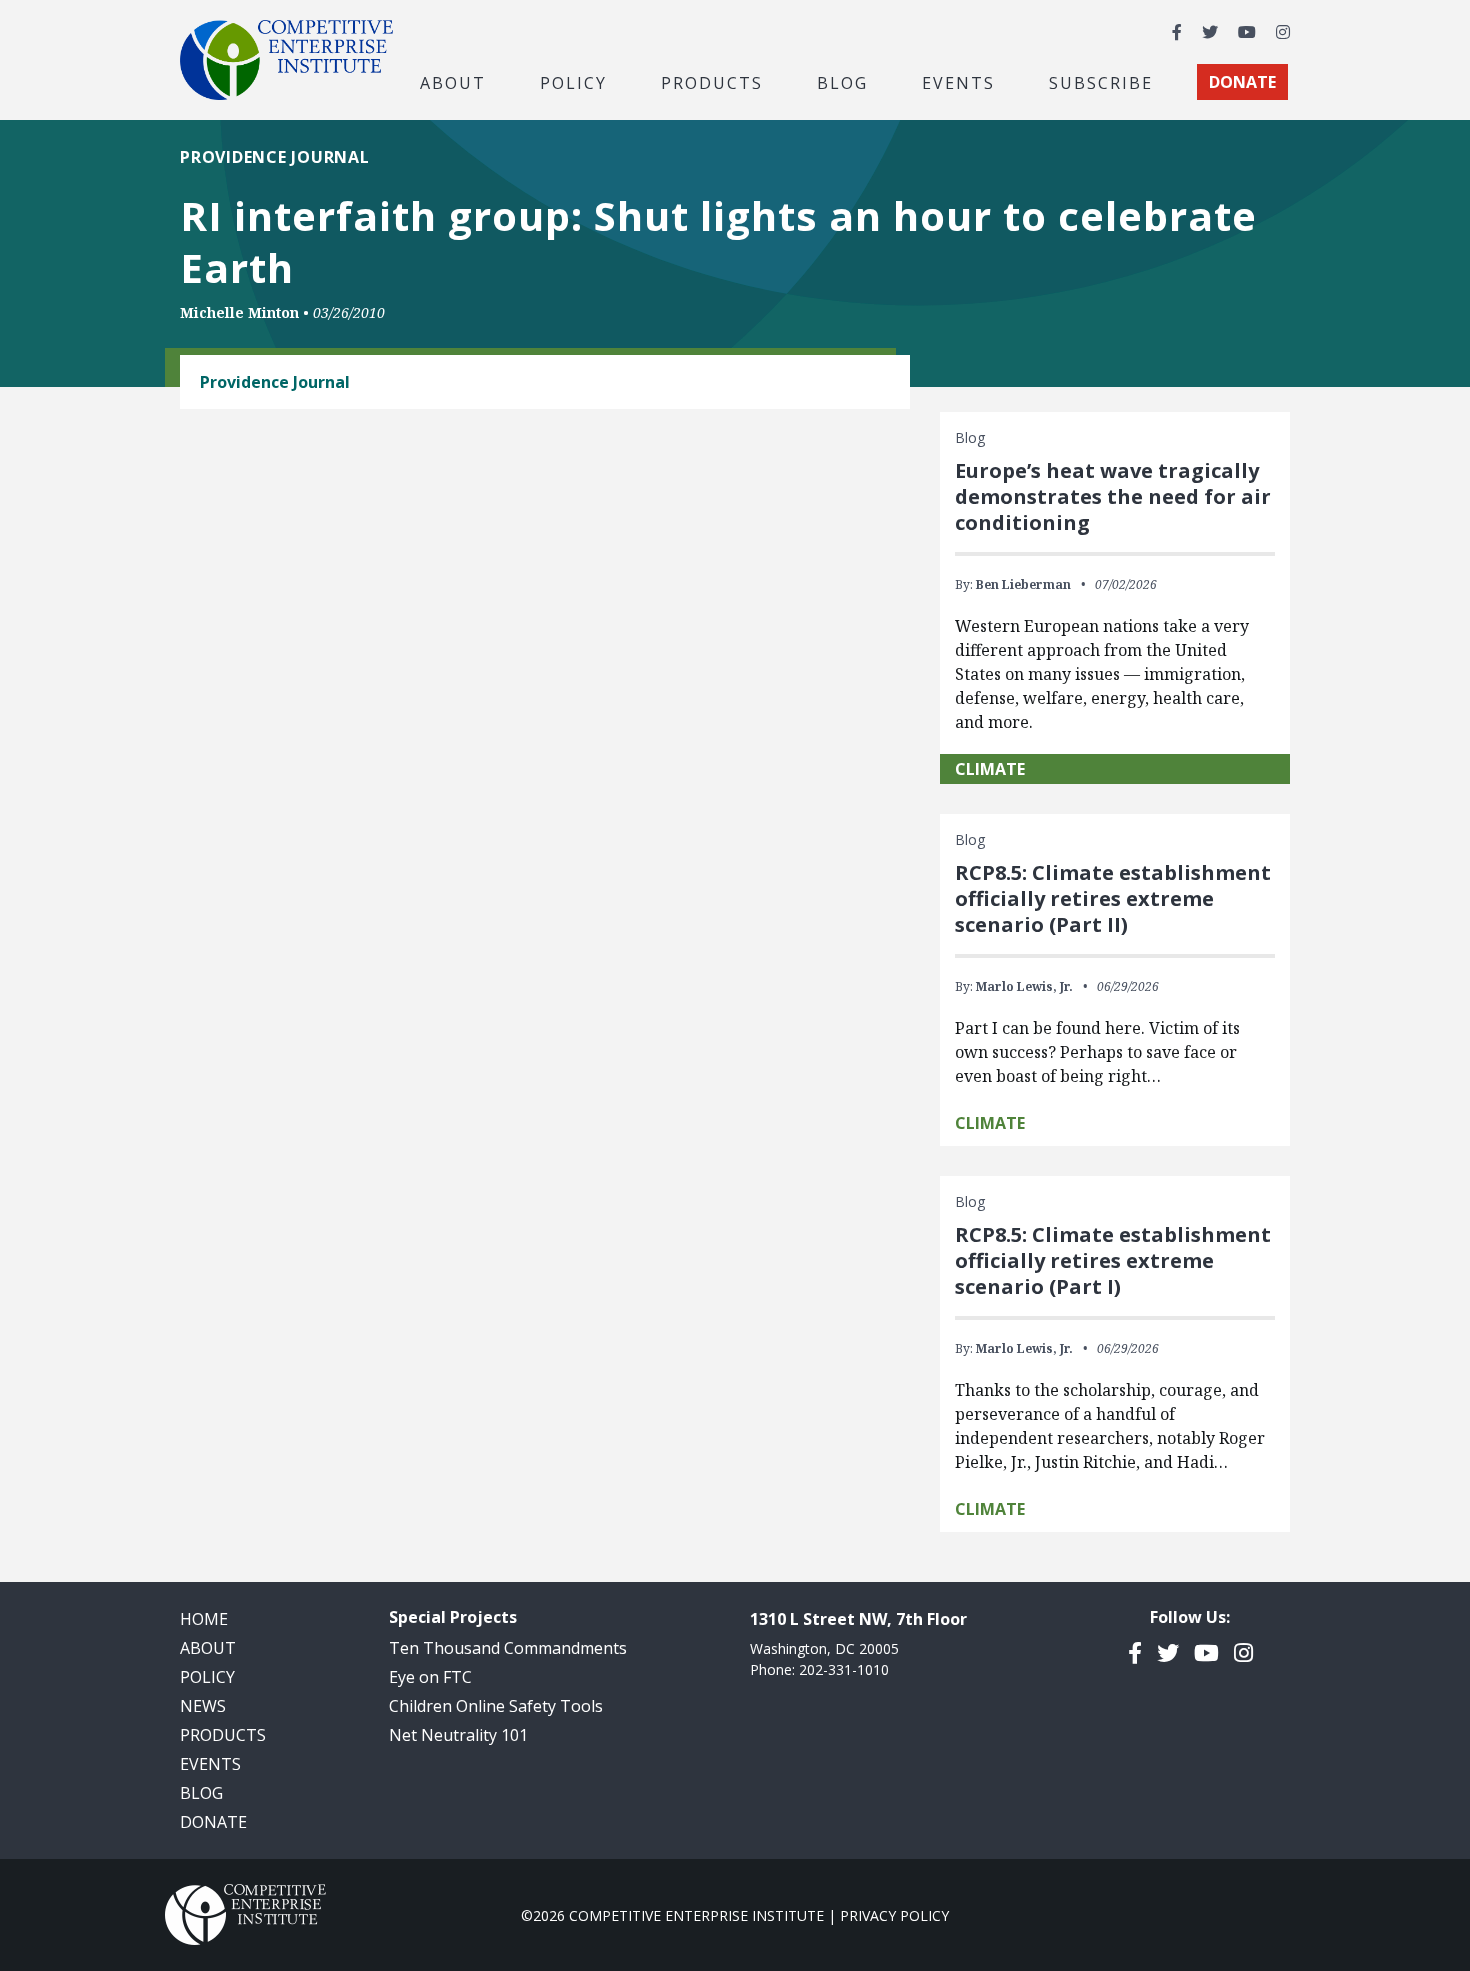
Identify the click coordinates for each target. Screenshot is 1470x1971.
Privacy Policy (894, 1915)
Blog (842, 82)
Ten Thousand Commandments (508, 1648)
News (203, 1706)
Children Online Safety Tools (496, 1706)
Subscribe (1101, 82)
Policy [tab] (573, 82)
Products (223, 1735)
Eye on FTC (430, 1677)
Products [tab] (712, 82)
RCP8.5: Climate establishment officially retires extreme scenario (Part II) (1113, 898)
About (208, 1648)
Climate (990, 769)
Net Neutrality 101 (458, 1735)
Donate (213, 1822)
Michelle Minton (239, 312)
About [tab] (453, 82)
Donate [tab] (1242, 82)
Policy (207, 1677)
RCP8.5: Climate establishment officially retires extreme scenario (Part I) (1113, 1260)
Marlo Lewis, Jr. (1024, 986)
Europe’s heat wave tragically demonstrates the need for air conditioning (1113, 496)
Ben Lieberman (1023, 584)
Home (204, 1619)
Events (958, 82)
